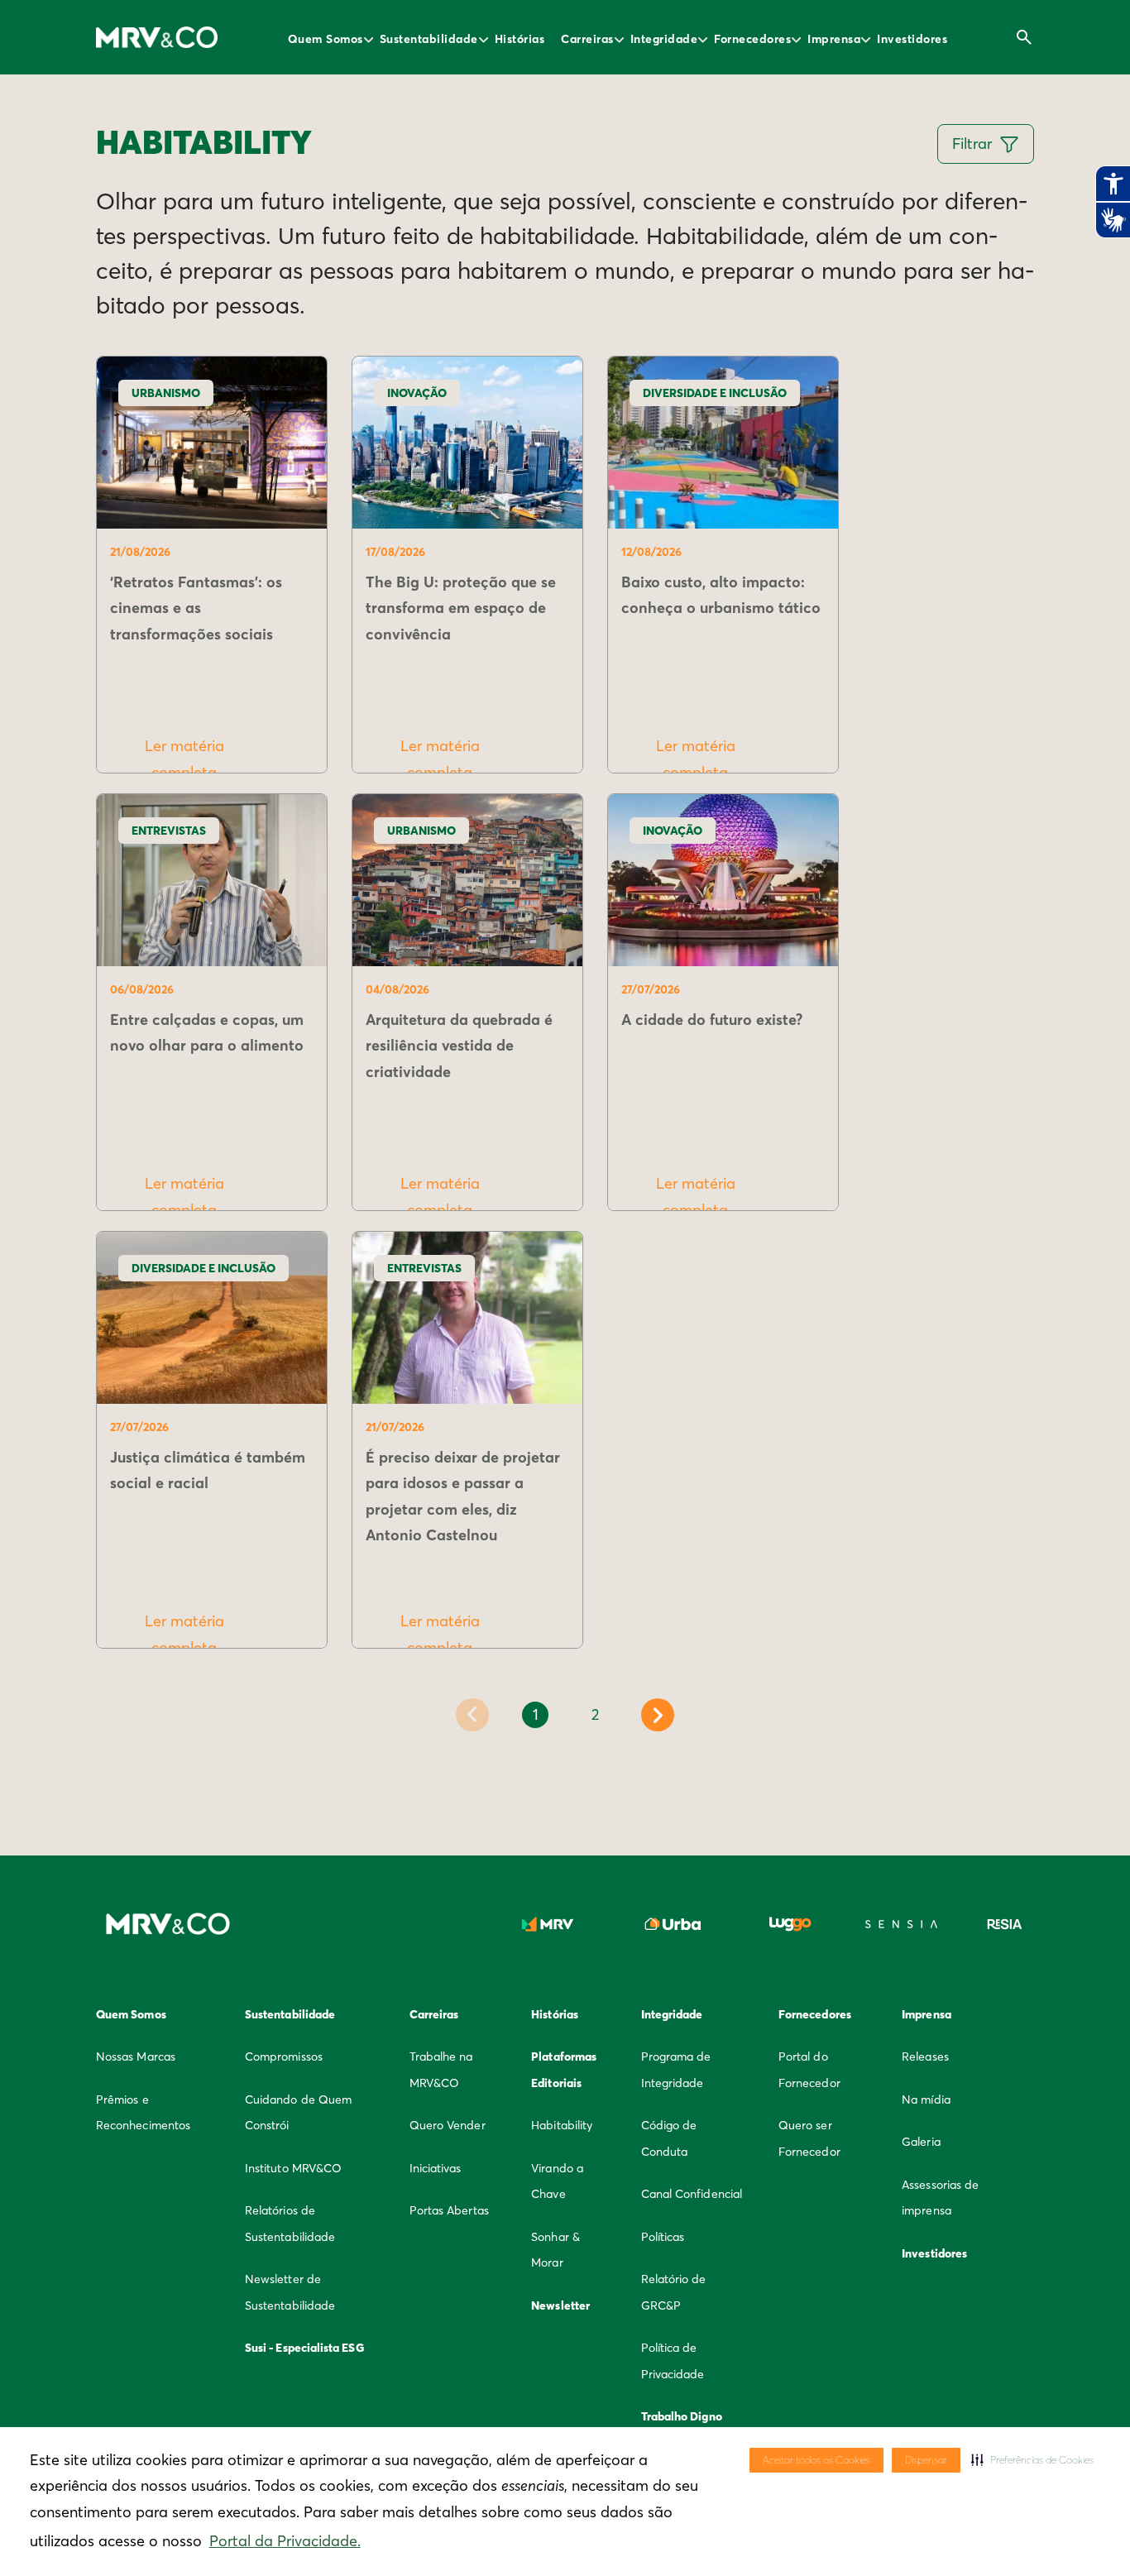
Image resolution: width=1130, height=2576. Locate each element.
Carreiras (587, 39)
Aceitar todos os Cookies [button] (816, 2460)
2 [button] (595, 1714)
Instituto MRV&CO (293, 2168)
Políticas (663, 2237)
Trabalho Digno (682, 2416)
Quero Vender (448, 2125)
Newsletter (560, 2305)
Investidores (912, 39)
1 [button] (536, 1714)
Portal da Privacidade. (285, 2541)
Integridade (664, 39)
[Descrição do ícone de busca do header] (1024, 37)
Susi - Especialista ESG (304, 2348)
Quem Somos (326, 39)
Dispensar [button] (926, 2460)
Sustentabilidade (429, 39)
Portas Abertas (449, 2210)
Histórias (520, 39)
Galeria (921, 2142)
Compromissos (284, 2056)
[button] (1032, 2460)
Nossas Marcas (136, 2056)
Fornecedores (752, 39)
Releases (925, 2056)
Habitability (562, 2125)
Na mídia (926, 2100)
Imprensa (834, 39)
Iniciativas (436, 2168)
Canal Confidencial (692, 2194)
